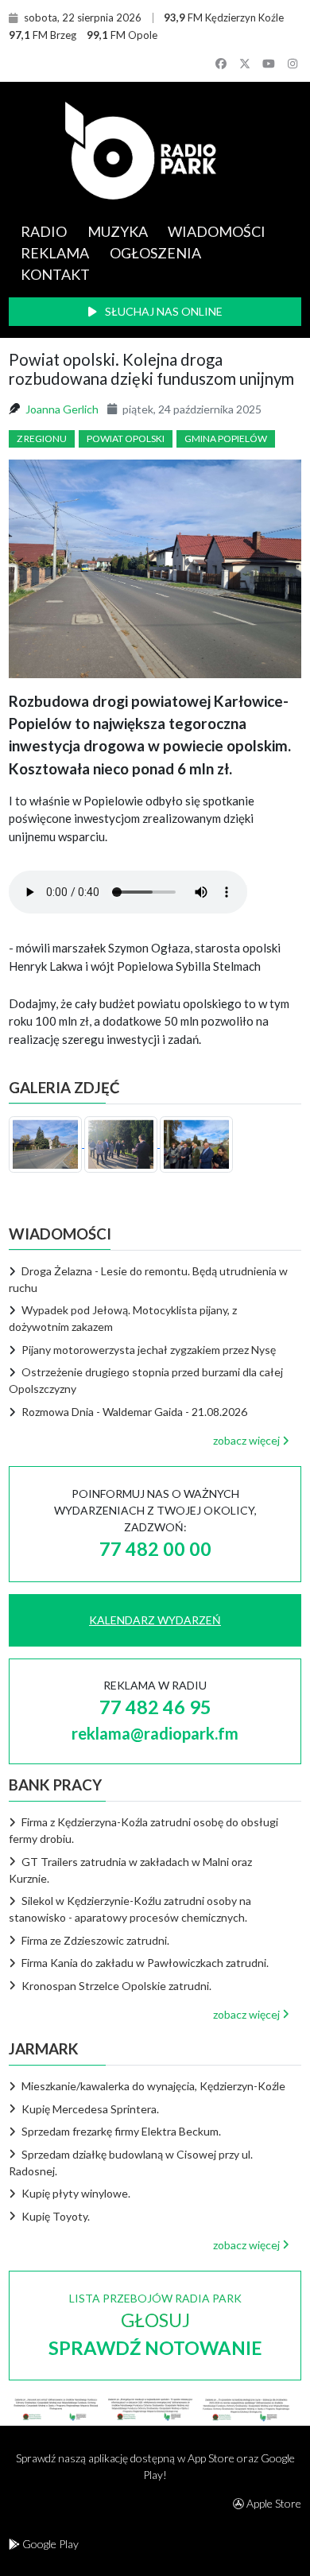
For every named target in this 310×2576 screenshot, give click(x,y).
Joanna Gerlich (62, 409)
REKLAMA (55, 253)
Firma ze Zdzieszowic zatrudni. (94, 1940)
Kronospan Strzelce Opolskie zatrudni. (115, 1986)
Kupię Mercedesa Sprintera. (89, 2109)
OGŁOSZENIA (155, 253)
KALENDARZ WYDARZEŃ (155, 1620)
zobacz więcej (248, 1440)
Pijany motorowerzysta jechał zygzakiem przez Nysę (149, 1350)
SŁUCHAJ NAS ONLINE (163, 311)
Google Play (49, 2544)
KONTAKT (55, 274)
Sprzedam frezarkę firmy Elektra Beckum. (120, 2131)
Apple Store (273, 2503)
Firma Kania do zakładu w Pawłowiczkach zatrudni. (144, 1963)
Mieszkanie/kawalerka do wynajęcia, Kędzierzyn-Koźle (152, 2086)
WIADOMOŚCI (217, 231)
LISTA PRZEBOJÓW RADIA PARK (155, 2325)
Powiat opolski (126, 438)
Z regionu (42, 438)
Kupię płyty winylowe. (75, 2193)
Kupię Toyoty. (54, 2216)
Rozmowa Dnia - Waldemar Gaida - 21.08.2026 (134, 1412)
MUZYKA (118, 231)
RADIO (44, 231)
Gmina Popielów (226, 438)
